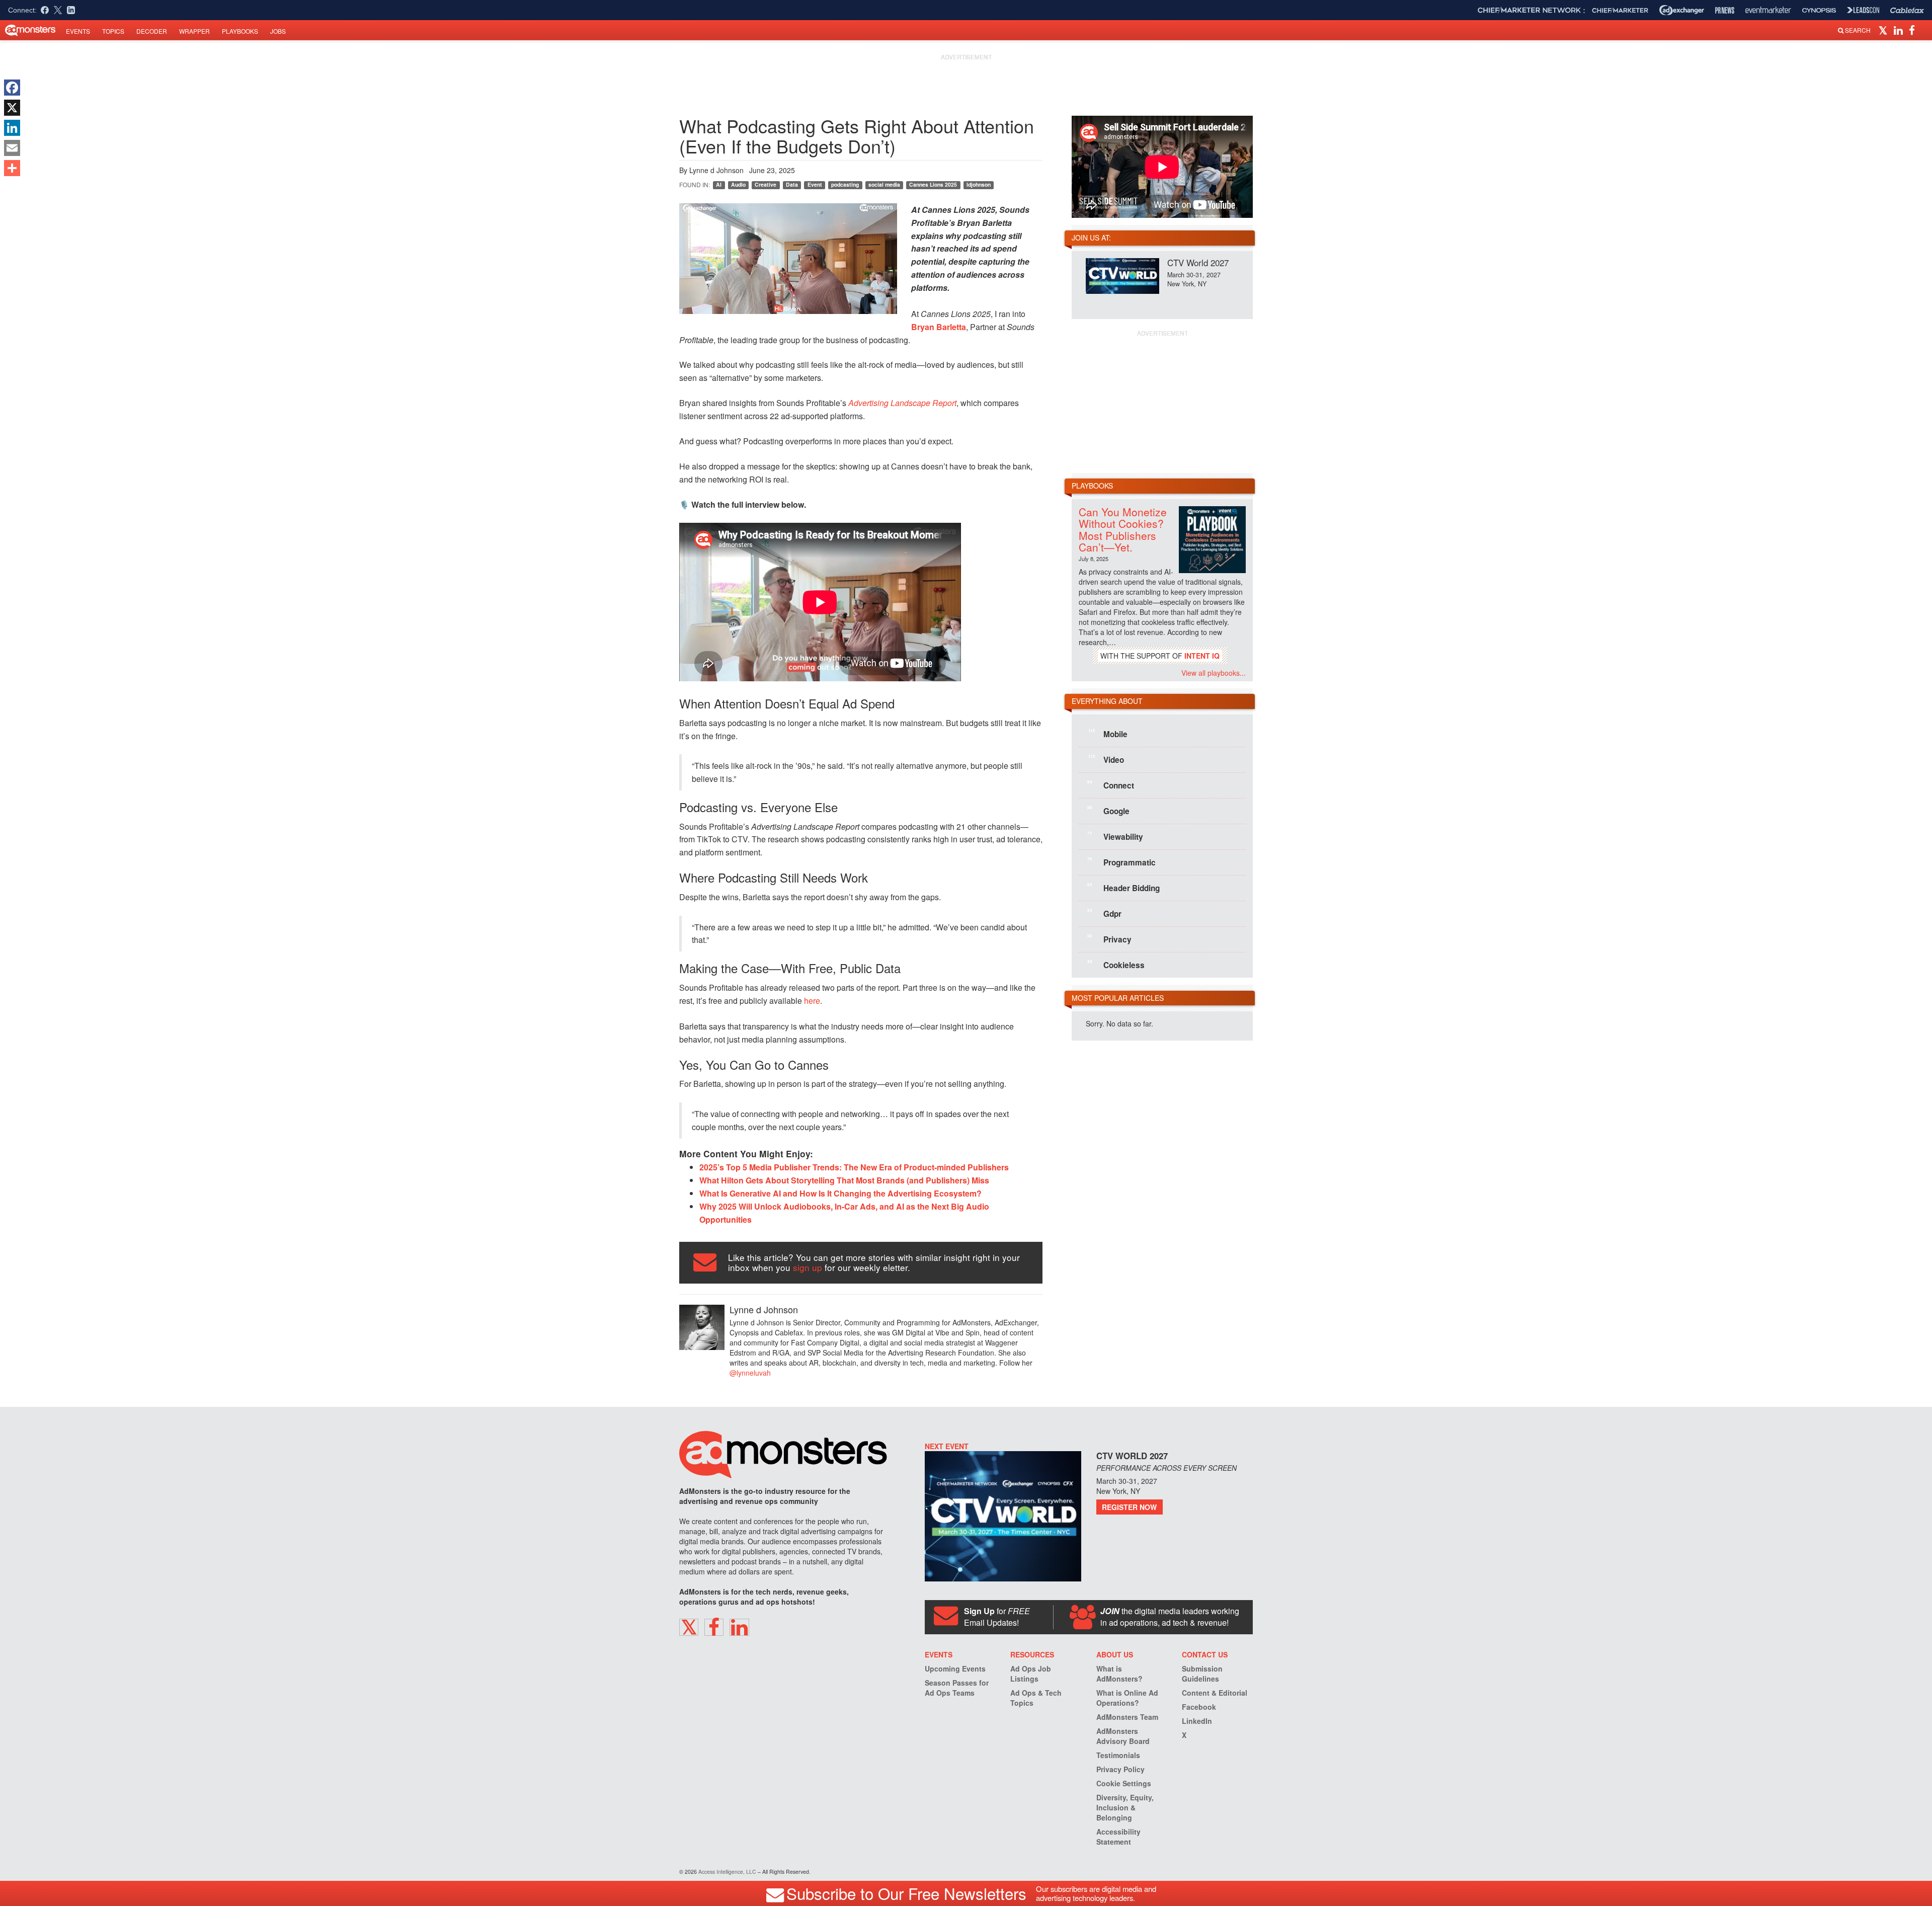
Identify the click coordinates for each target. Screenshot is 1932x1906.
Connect (1111, 785)
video (1106, 759)
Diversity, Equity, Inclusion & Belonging (1125, 1807)
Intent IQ (1202, 656)
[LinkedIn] (12, 128)
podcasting (845, 184)
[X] (12, 108)
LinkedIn (1197, 1721)
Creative (766, 184)
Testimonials (1118, 1755)
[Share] (12, 168)
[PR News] (1725, 10)
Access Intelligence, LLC (727, 1872)
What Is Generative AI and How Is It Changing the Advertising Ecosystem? (840, 1193)
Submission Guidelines (1202, 1674)
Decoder (152, 31)
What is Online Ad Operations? (1127, 1698)
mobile (1108, 734)
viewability (1115, 836)
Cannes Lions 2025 (933, 184)
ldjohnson (979, 184)
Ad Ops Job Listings (1031, 1674)
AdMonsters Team (1127, 1717)
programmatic (1121, 862)
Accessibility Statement (1118, 1837)
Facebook (1199, 1707)
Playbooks (240, 31)
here (811, 1001)
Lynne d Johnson (716, 170)
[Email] (12, 148)
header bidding (1123, 888)
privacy (1109, 939)
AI (719, 184)
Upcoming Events (955, 1669)
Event (815, 184)
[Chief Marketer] (1620, 10)
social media (884, 184)
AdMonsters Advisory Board (1123, 1736)
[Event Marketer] (1768, 10)
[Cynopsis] (1819, 10)
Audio (738, 184)
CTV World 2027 (1198, 262)
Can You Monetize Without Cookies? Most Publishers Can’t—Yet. (1123, 529)
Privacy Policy (1120, 1769)
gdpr (1104, 913)
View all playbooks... (1214, 673)
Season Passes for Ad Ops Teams (957, 1688)
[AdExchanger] (1682, 10)
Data (792, 184)
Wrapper (194, 31)
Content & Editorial (1215, 1693)
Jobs (278, 31)
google (1108, 811)
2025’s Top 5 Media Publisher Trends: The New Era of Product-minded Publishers (854, 1167)
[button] (1884, 30)
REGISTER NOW (1129, 1507)
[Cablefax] (1907, 10)
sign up (808, 1267)
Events (78, 31)
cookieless (1116, 965)
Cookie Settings (1124, 1783)
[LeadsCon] (1863, 10)
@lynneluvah (750, 1373)
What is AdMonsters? (1119, 1674)
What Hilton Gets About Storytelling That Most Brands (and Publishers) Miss (844, 1180)
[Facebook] (12, 88)
